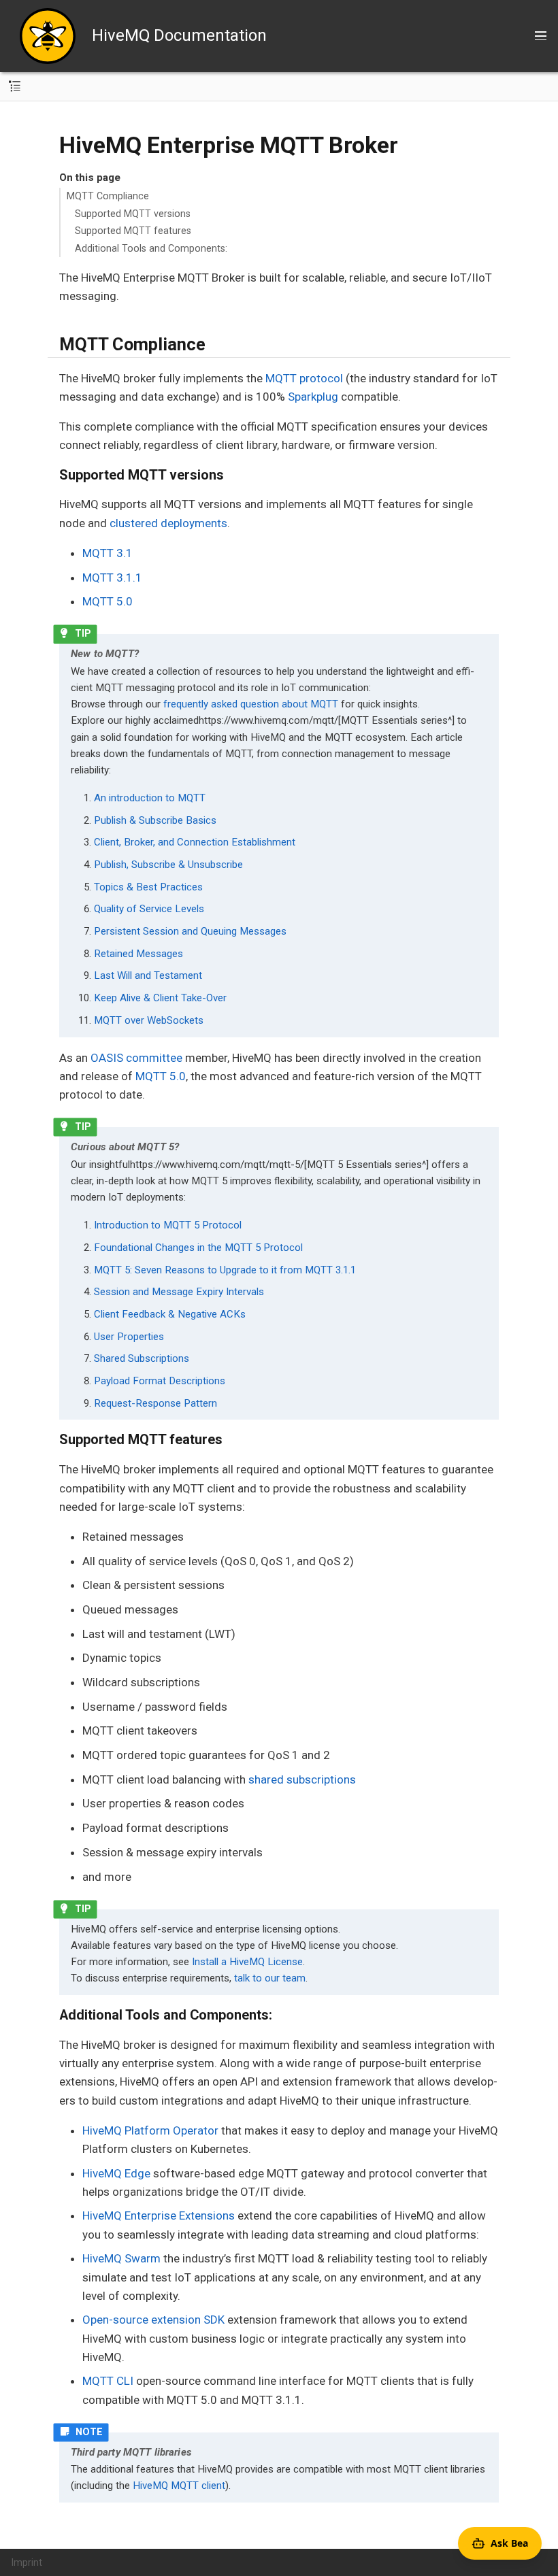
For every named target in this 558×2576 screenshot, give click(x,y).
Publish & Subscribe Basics (155, 820)
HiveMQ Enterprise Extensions (159, 2215)
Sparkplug (313, 397)
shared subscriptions (302, 1779)
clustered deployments (168, 523)
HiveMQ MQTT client (179, 2486)
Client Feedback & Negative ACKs (170, 1314)
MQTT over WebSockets (149, 1020)
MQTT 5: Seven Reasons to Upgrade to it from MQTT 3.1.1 (225, 1270)
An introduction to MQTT (150, 798)
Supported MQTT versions (133, 214)
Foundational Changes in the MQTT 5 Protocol (198, 1248)
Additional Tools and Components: (151, 248)
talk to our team (270, 1978)
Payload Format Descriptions (160, 1381)
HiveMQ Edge (116, 2173)
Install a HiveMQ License (247, 1962)
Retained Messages (138, 954)
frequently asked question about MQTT (251, 704)
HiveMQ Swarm (121, 2258)
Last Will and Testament (148, 975)
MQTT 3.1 (108, 553)
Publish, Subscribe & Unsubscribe (168, 865)
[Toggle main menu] (541, 36)
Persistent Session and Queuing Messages (190, 931)
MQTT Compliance (108, 196)
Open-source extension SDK (153, 2320)
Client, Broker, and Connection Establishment (195, 842)
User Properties (129, 1337)
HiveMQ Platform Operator (150, 2130)
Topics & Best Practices (148, 887)
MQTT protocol (304, 378)
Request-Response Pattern (155, 1403)
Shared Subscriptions (142, 1358)
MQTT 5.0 (108, 601)
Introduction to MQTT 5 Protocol (168, 1225)
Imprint (27, 2562)
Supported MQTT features (133, 231)
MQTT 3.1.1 (112, 578)
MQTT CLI (108, 2381)
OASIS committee (136, 1058)
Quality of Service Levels (149, 909)
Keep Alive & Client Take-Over (160, 998)
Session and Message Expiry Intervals (179, 1292)
